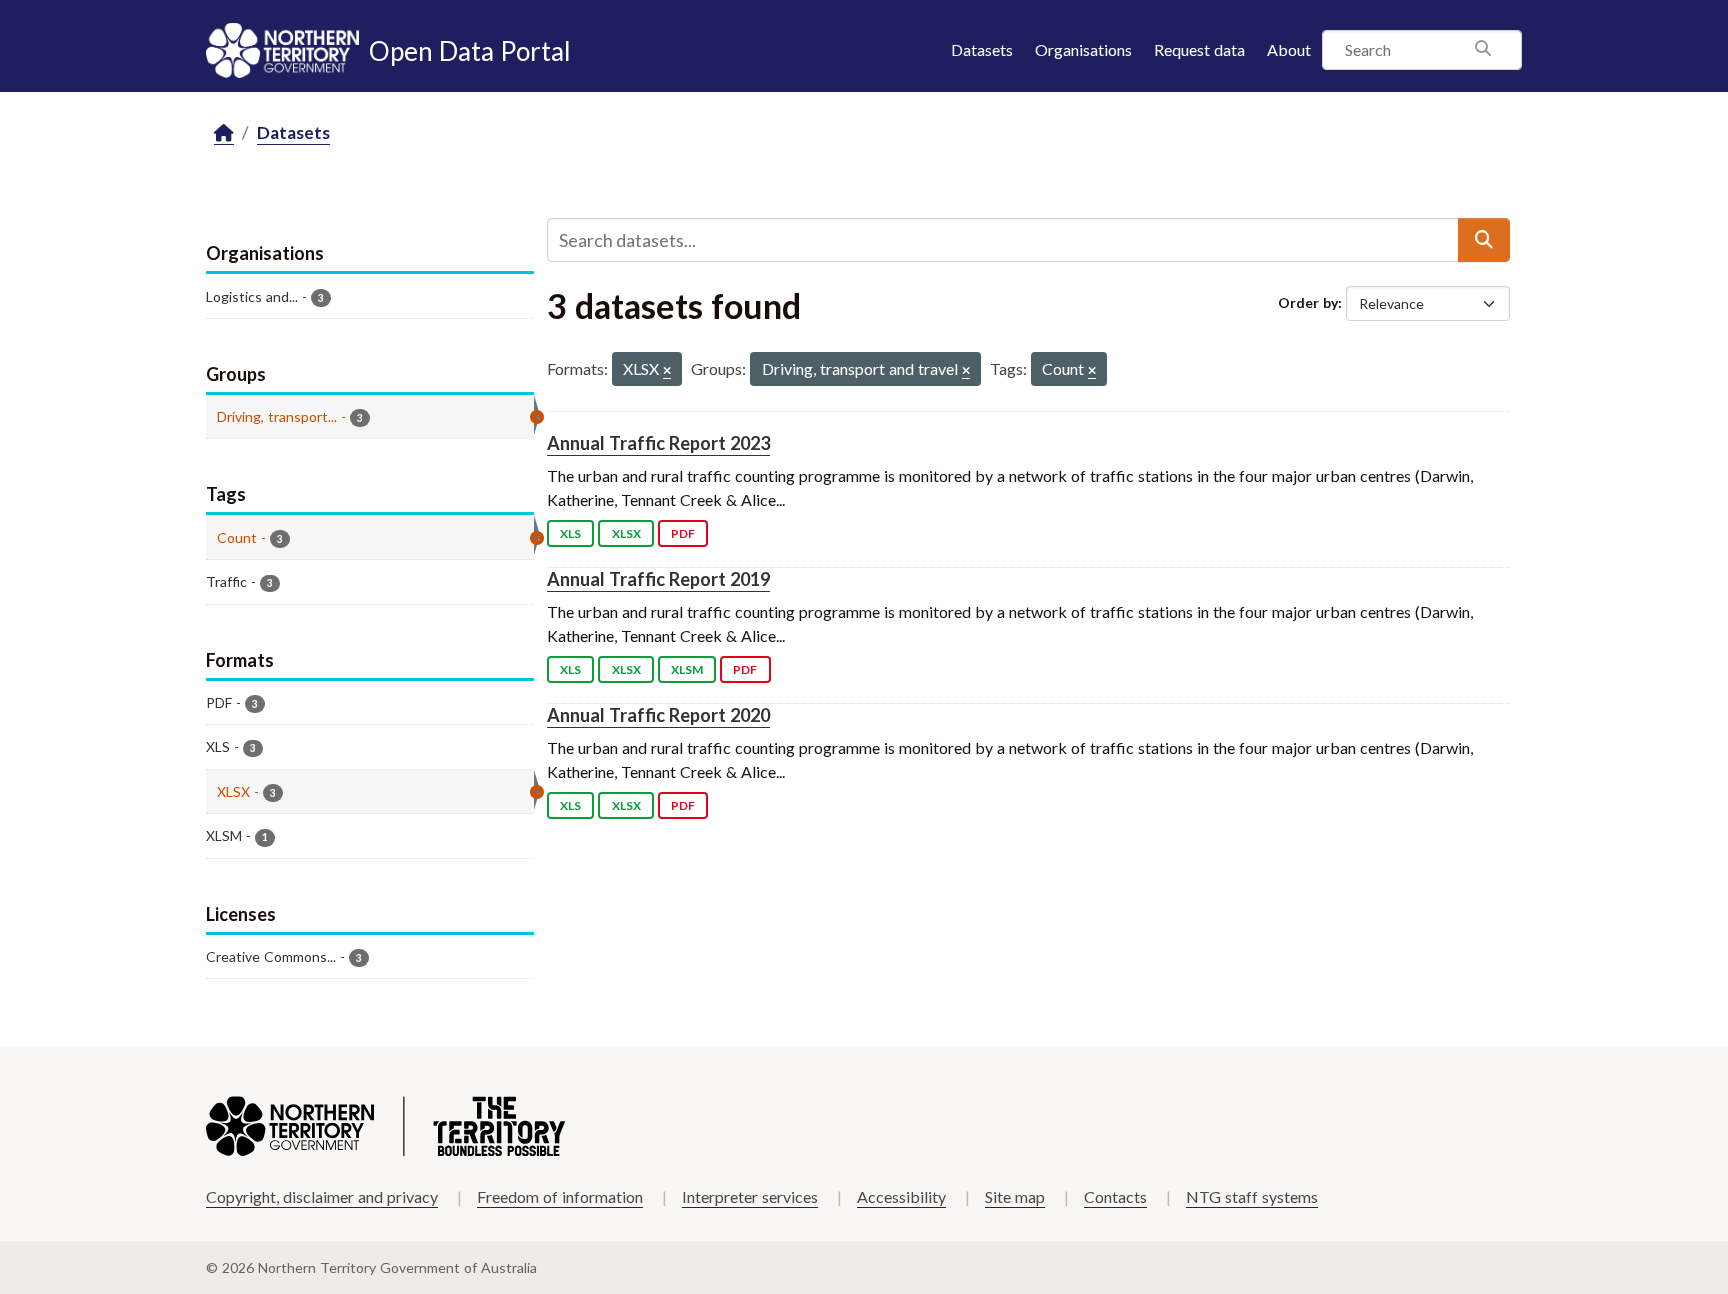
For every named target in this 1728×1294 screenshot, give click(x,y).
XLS (570, 533)
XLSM (687, 669)
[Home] (224, 133)
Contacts (1115, 1196)
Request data (1199, 49)
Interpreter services (750, 1196)
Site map (1015, 1196)
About (1289, 49)
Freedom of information (560, 1196)
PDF (683, 533)
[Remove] (667, 371)
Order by (1308, 302)
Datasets (982, 49)
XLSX (626, 533)
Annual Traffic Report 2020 (658, 715)
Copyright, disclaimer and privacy (322, 1196)
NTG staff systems (1252, 1196)
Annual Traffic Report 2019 (658, 579)
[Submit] (1484, 240)
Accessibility (901, 1196)
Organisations (1083, 49)
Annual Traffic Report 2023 (658, 443)
